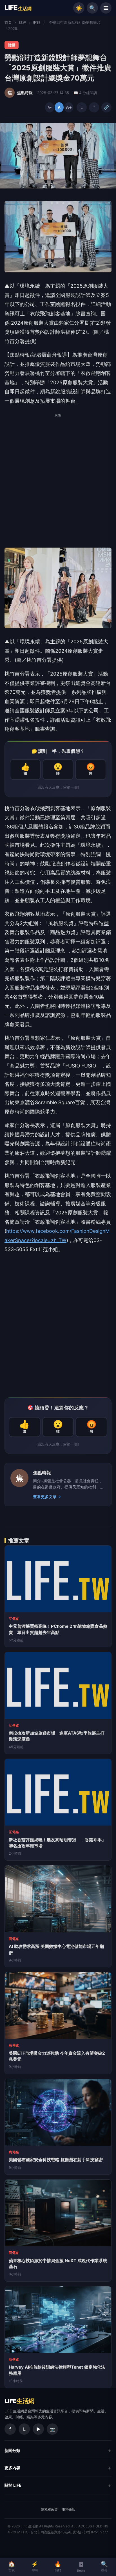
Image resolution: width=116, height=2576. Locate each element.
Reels (81, 2571)
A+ (69, 107)
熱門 (58, 2566)
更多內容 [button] (12, 2468)
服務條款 (68, 2509)
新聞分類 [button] (12, 2450)
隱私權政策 (49, 2509)
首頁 (8, 22)
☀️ (79, 8)
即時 (35, 2566)
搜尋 (104, 2566)
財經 (23, 22)
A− (50, 107)
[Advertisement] (58, 480)
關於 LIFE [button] (13, 2485)
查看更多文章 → (47, 1497)
